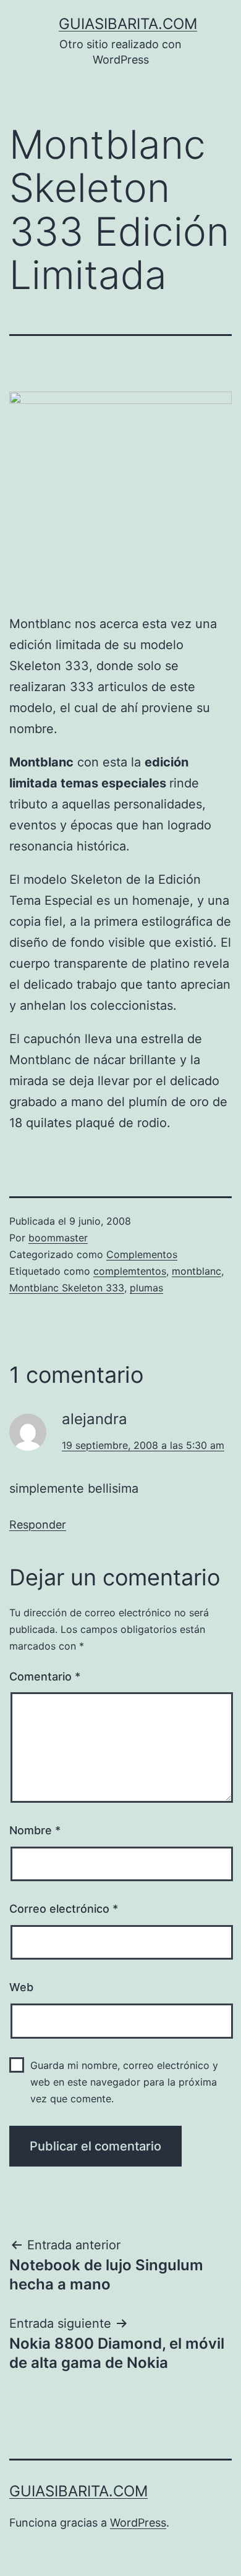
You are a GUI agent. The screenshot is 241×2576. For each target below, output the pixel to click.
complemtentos (130, 1271)
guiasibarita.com (128, 24)
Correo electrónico (64, 1909)
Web (21, 1987)
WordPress (138, 2523)
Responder (38, 1525)
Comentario (45, 1676)
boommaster (58, 1238)
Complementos (142, 1254)
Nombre (35, 1830)
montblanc (197, 1271)
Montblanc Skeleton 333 (67, 1288)
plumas (146, 1288)
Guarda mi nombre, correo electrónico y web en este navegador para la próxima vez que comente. (124, 2082)
